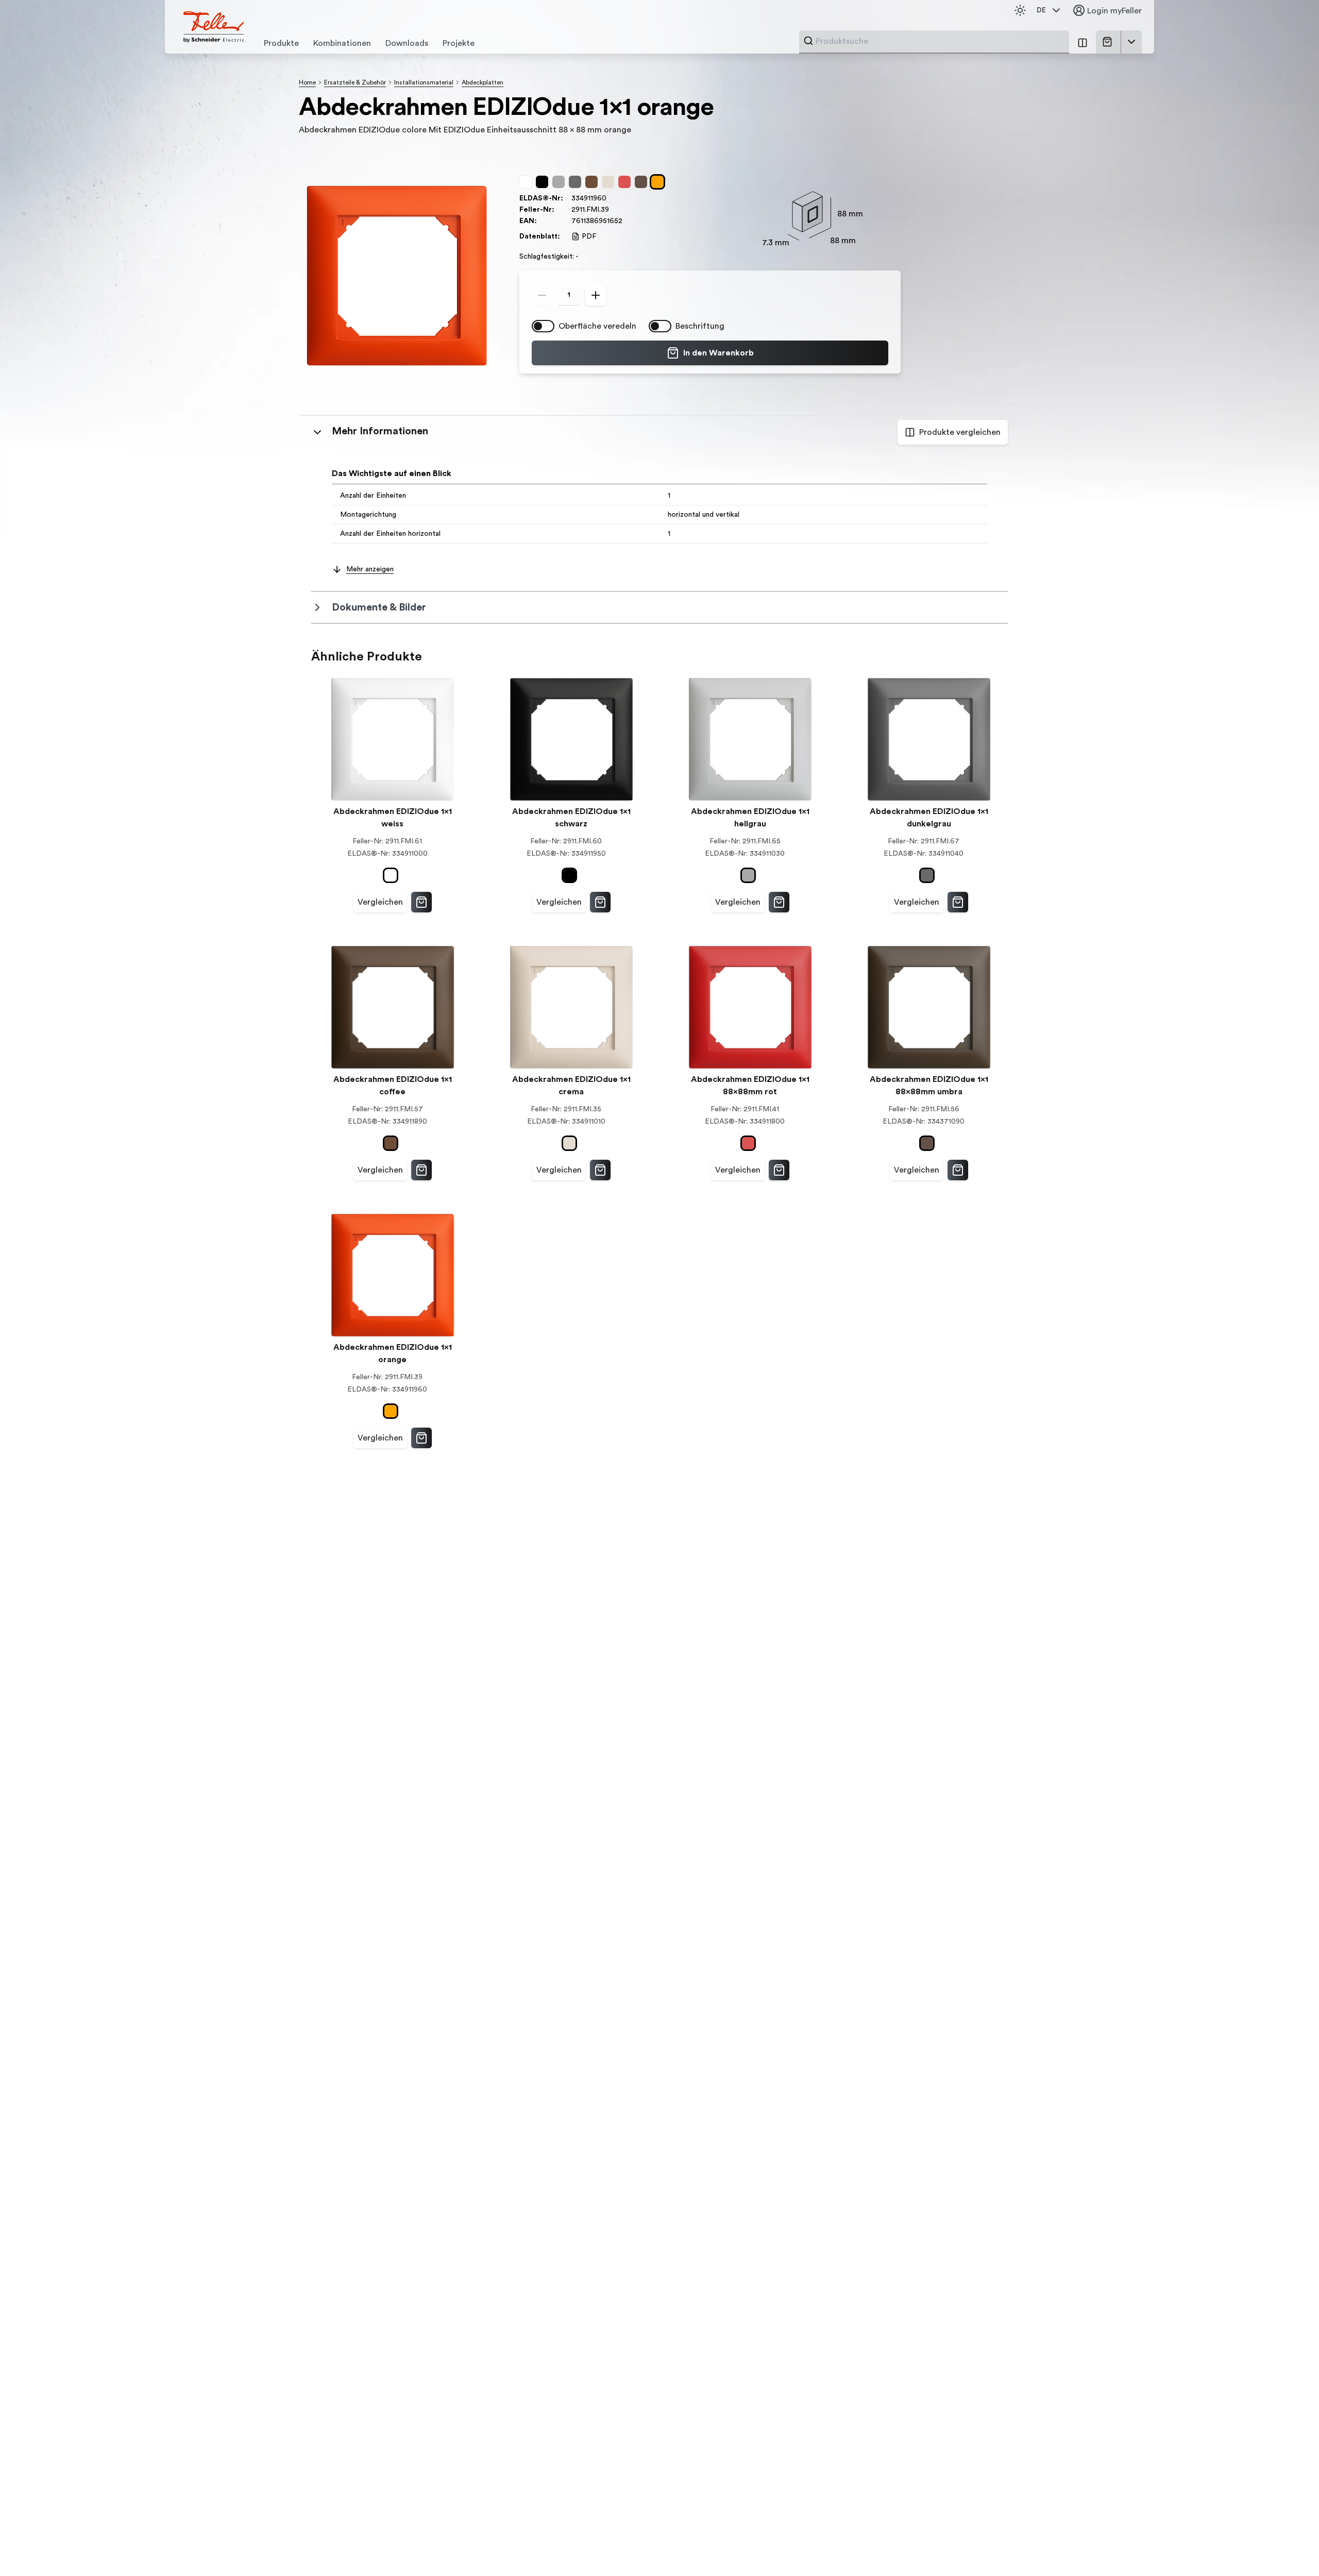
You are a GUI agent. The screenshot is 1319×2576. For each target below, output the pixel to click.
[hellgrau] (561, 182)
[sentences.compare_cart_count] (1083, 42)
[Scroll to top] (1289, 2547)
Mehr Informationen (380, 431)
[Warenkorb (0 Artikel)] (1109, 42)
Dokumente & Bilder (379, 607)
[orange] (659, 182)
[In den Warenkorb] (421, 902)
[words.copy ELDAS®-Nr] (612, 198)
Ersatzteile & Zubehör (355, 82)
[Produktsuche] (808, 41)
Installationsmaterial (424, 82)
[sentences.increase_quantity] (596, 295)
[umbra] (643, 182)
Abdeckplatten (483, 82)
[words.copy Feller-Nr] (614, 210)
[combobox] (939, 41)
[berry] (627, 182)
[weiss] (528, 182)
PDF (589, 236)
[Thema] (1020, 10)
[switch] (543, 326)
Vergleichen (380, 902)
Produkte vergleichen (960, 432)
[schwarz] (544, 182)
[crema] (610, 182)
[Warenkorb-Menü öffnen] (1131, 42)
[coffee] (594, 182)
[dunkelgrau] (577, 182)
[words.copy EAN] (628, 221)
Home (307, 82)
